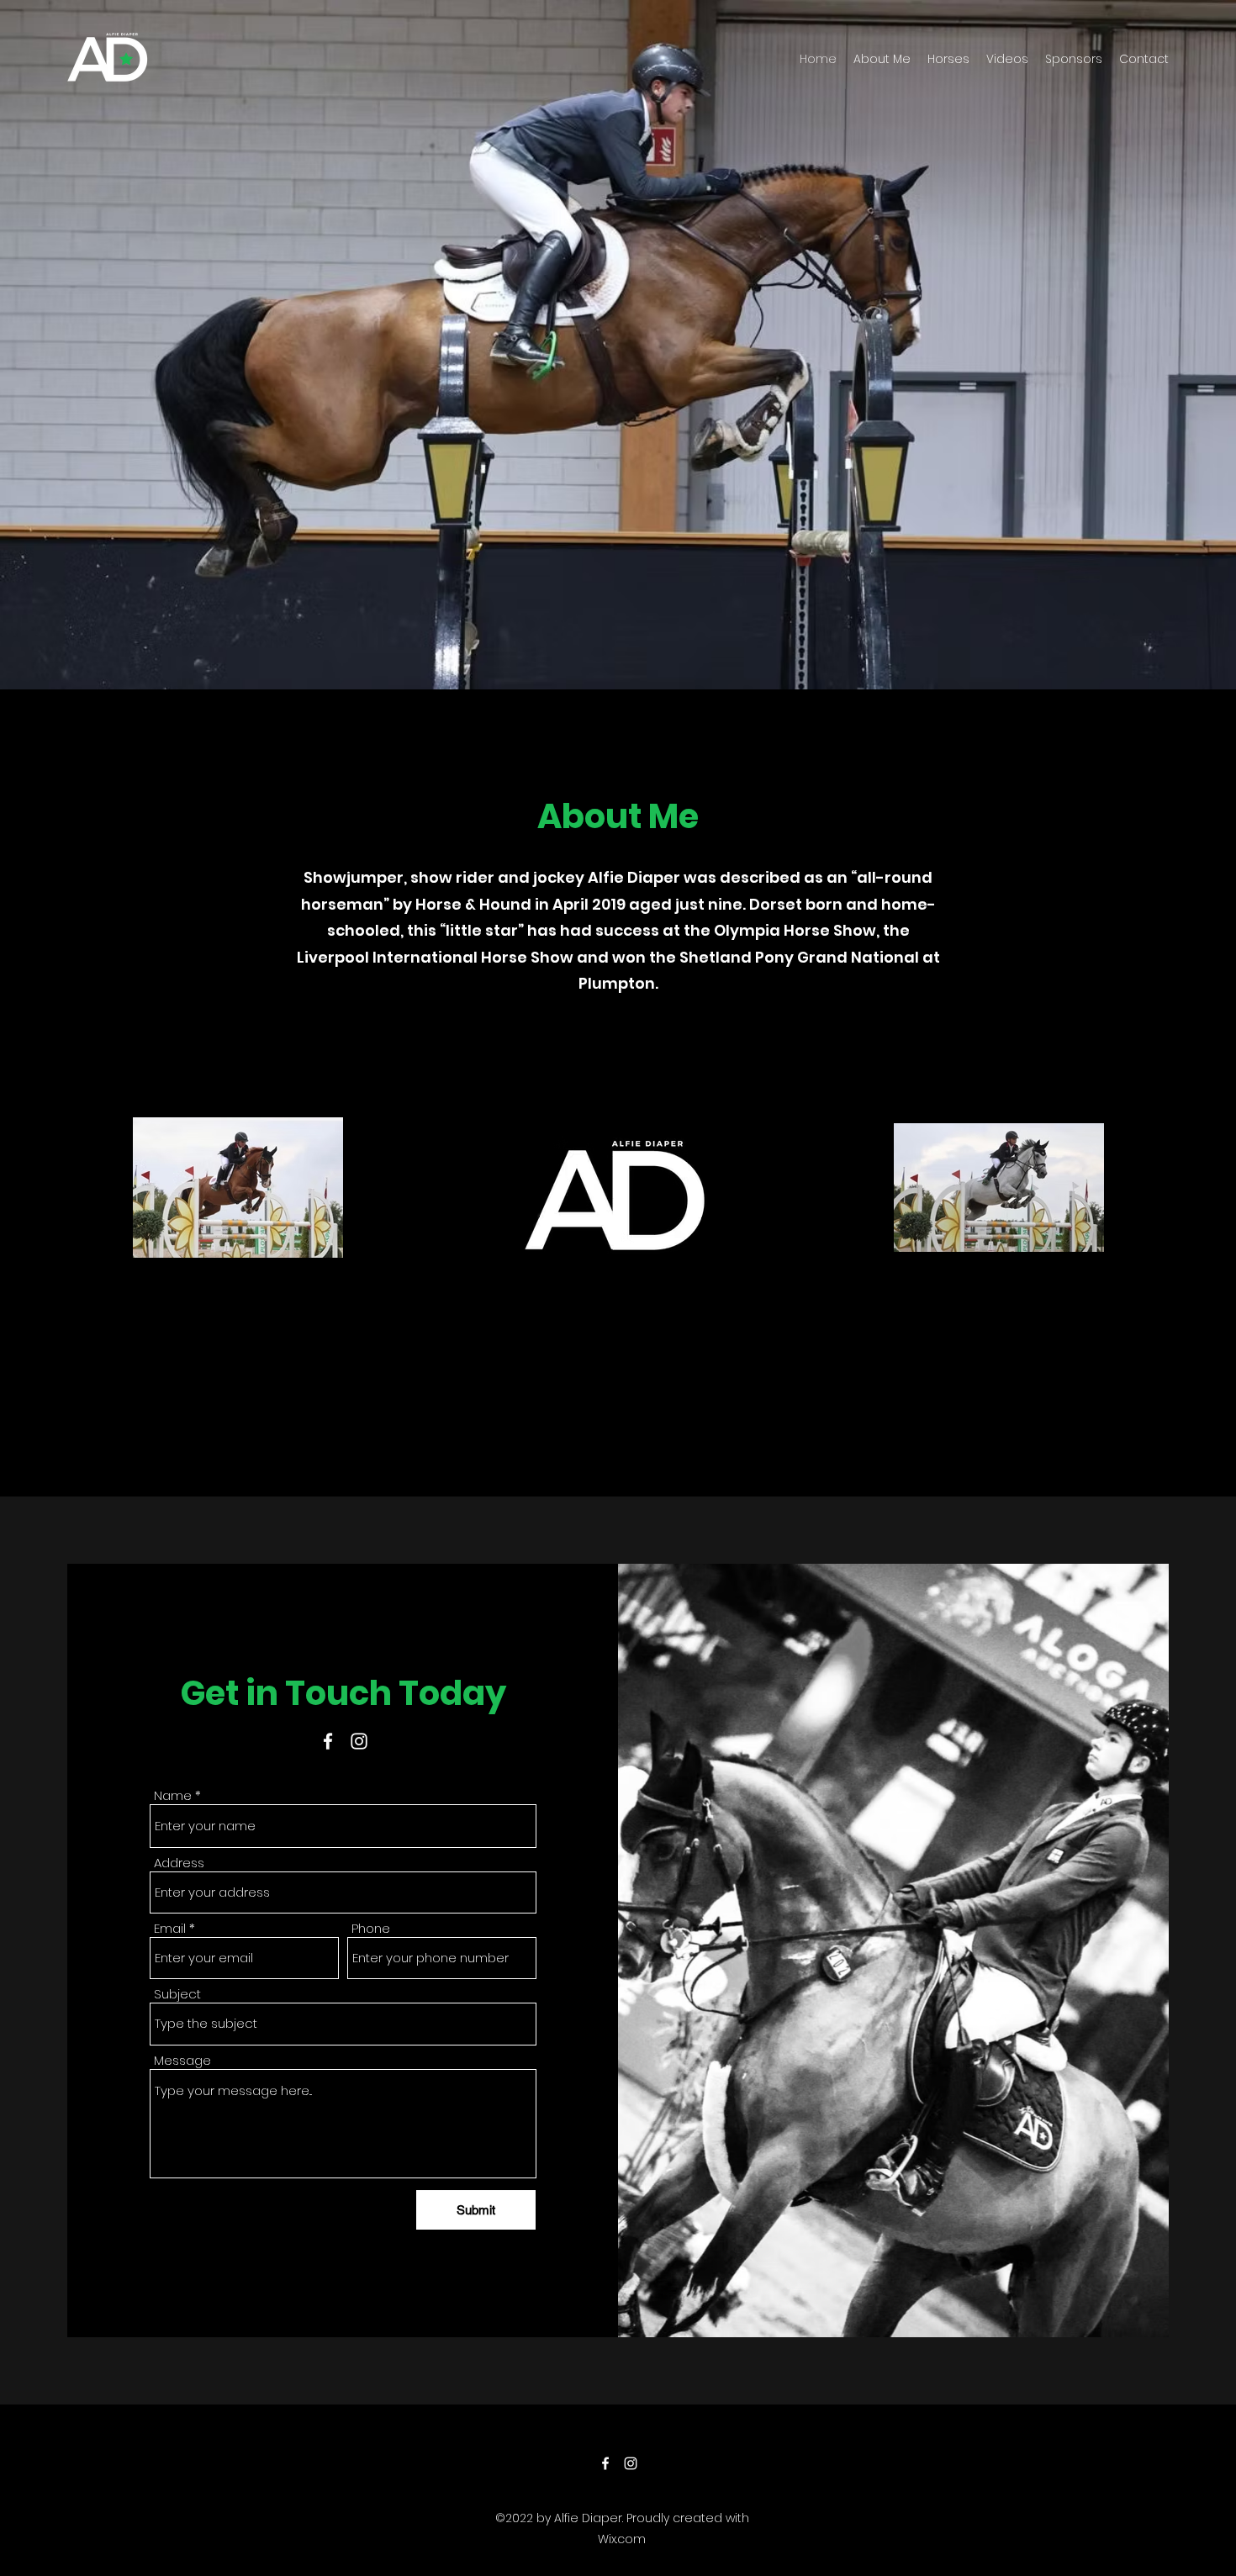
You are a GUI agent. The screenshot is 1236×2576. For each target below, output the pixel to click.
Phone (371, 1928)
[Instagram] (359, 1741)
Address (179, 1863)
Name (173, 1795)
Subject (177, 1994)
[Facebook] (328, 1741)
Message (182, 2060)
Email (170, 1928)
